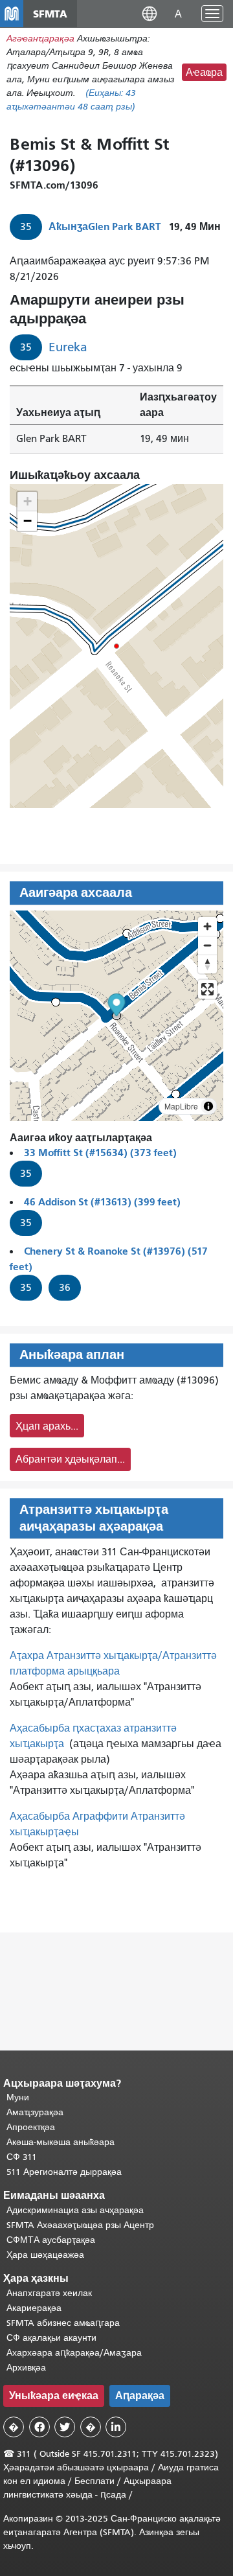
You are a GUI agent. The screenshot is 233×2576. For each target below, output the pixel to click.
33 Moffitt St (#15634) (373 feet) (100, 1153)
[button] (150, 13)
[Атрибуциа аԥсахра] (208, 1106)
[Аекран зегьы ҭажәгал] (207, 989)
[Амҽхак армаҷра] (207, 945)
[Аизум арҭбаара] (207, 926)
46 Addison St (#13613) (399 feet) (102, 1202)
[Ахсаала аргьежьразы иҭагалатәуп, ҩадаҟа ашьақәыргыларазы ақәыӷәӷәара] (207, 964)
